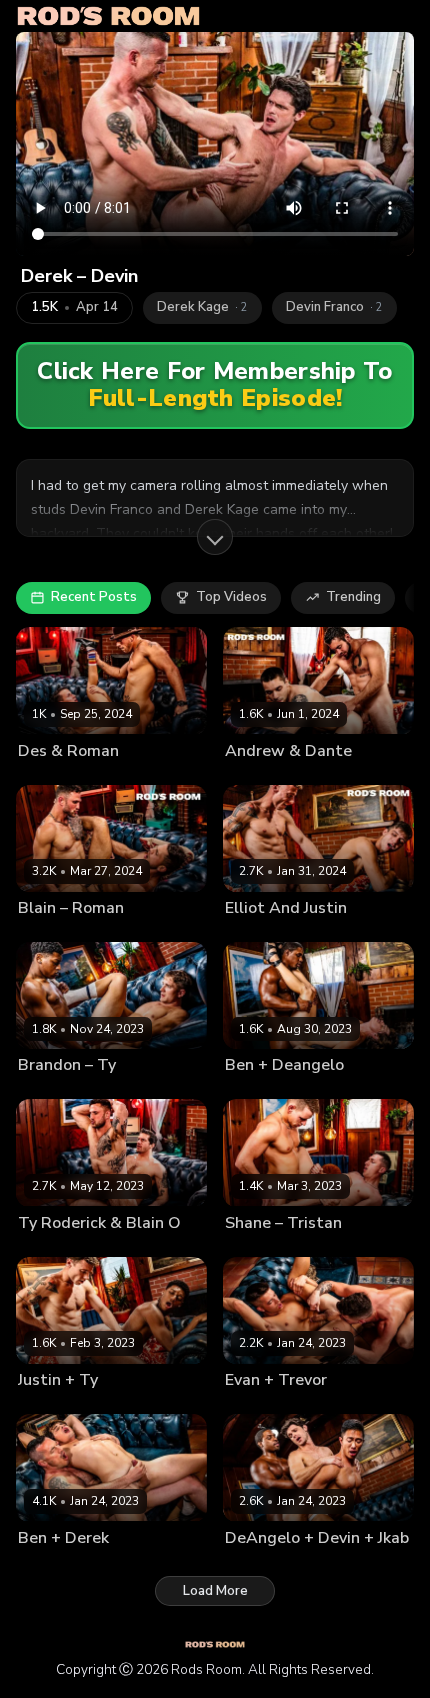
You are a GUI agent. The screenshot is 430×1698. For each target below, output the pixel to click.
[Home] (108, 16)
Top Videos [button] (231, 597)
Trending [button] (353, 597)
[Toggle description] (215, 537)
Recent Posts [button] (94, 597)
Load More (215, 1591)
